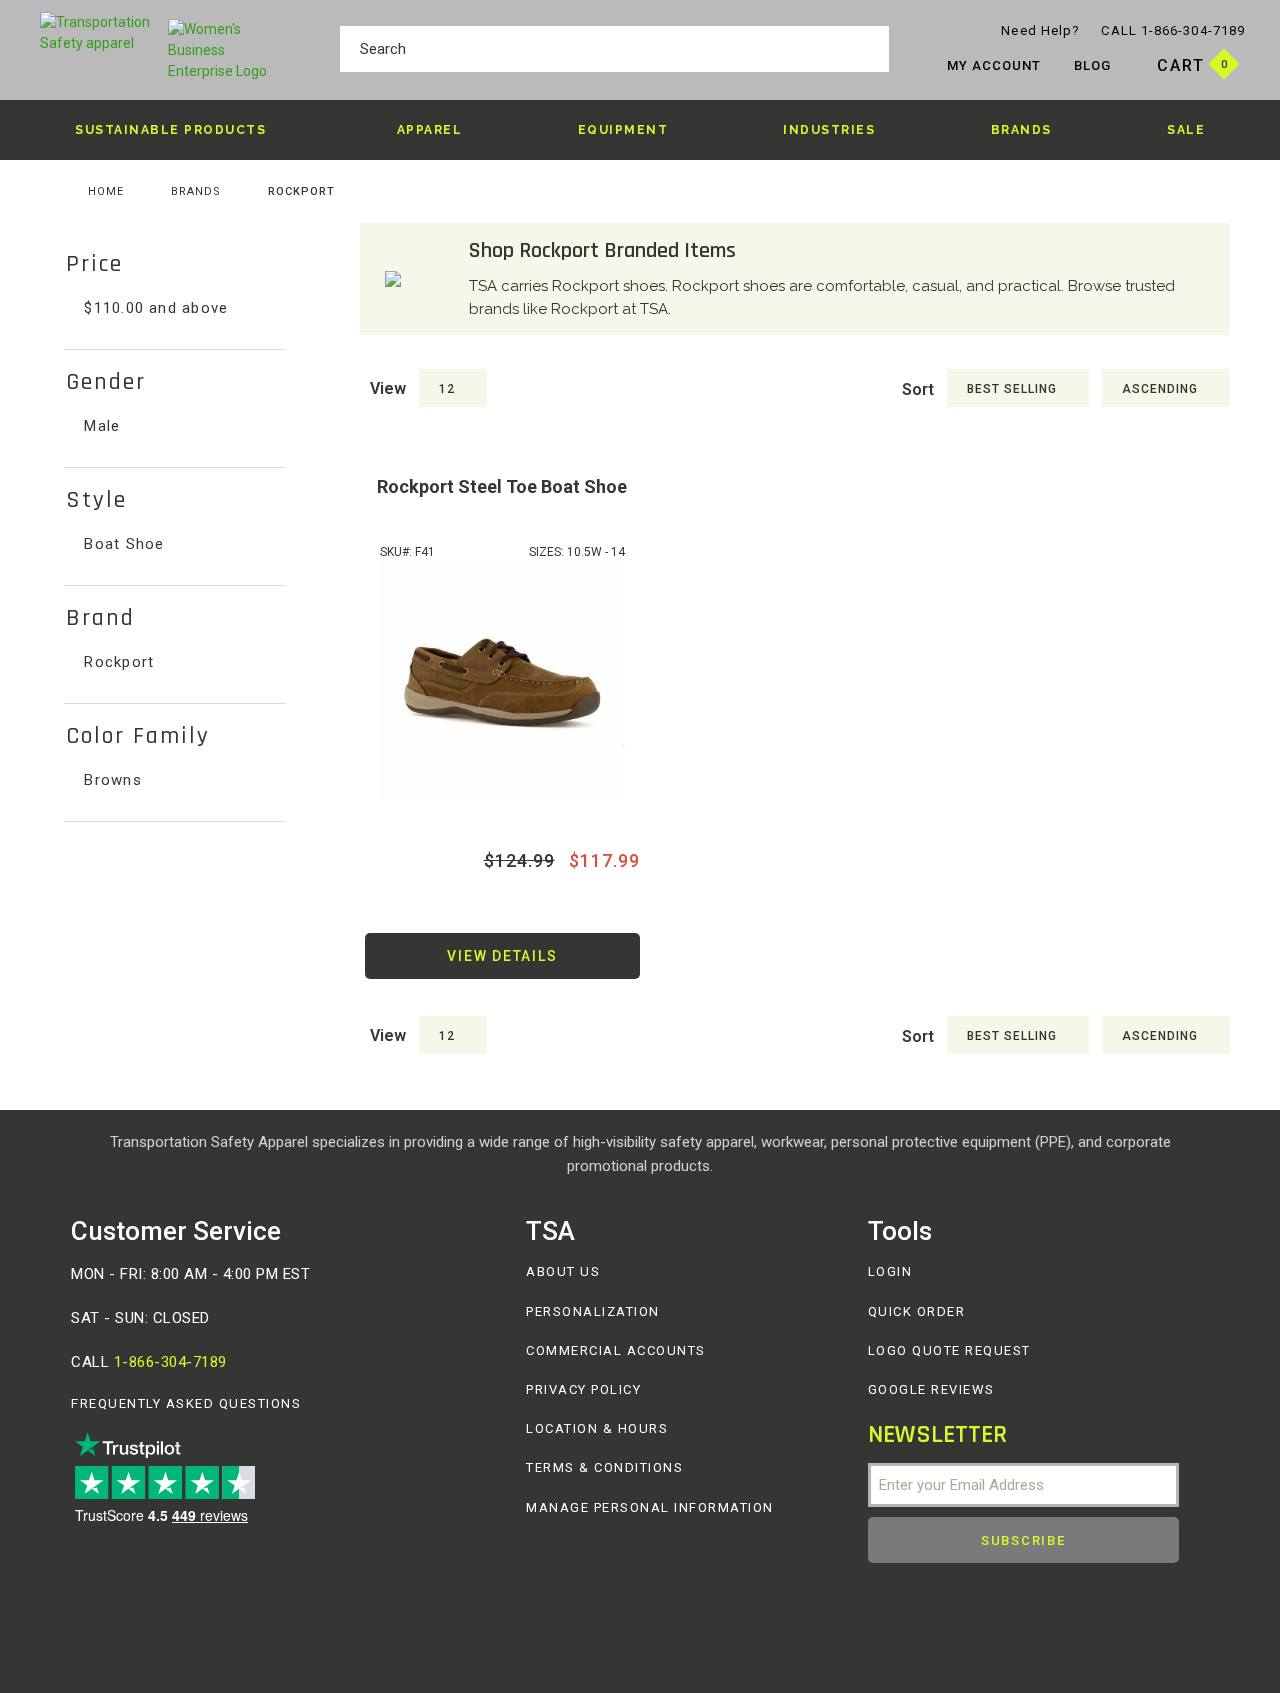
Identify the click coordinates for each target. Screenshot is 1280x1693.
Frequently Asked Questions (186, 1403)
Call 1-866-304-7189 (1173, 30)
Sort (918, 389)
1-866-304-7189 (170, 1362)
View (388, 388)
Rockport (116, 662)
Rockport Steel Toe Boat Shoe (502, 486)
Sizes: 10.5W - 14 (577, 552)
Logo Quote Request (949, 1350)
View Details (502, 956)
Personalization (593, 1311)
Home (106, 191)
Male (99, 426)
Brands (1021, 130)
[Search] (869, 52)
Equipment (623, 130)
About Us (563, 1271)
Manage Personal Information (650, 1507)
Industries (829, 130)
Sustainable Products (170, 130)
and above (156, 308)
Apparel (430, 130)
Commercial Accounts (616, 1350)
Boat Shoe (121, 544)
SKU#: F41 (407, 552)
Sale (1186, 130)
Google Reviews (931, 1389)
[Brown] (502, 681)
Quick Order (917, 1311)
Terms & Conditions (604, 1467)
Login (890, 1271)
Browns (110, 780)
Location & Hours (597, 1428)
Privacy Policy (583, 1389)
